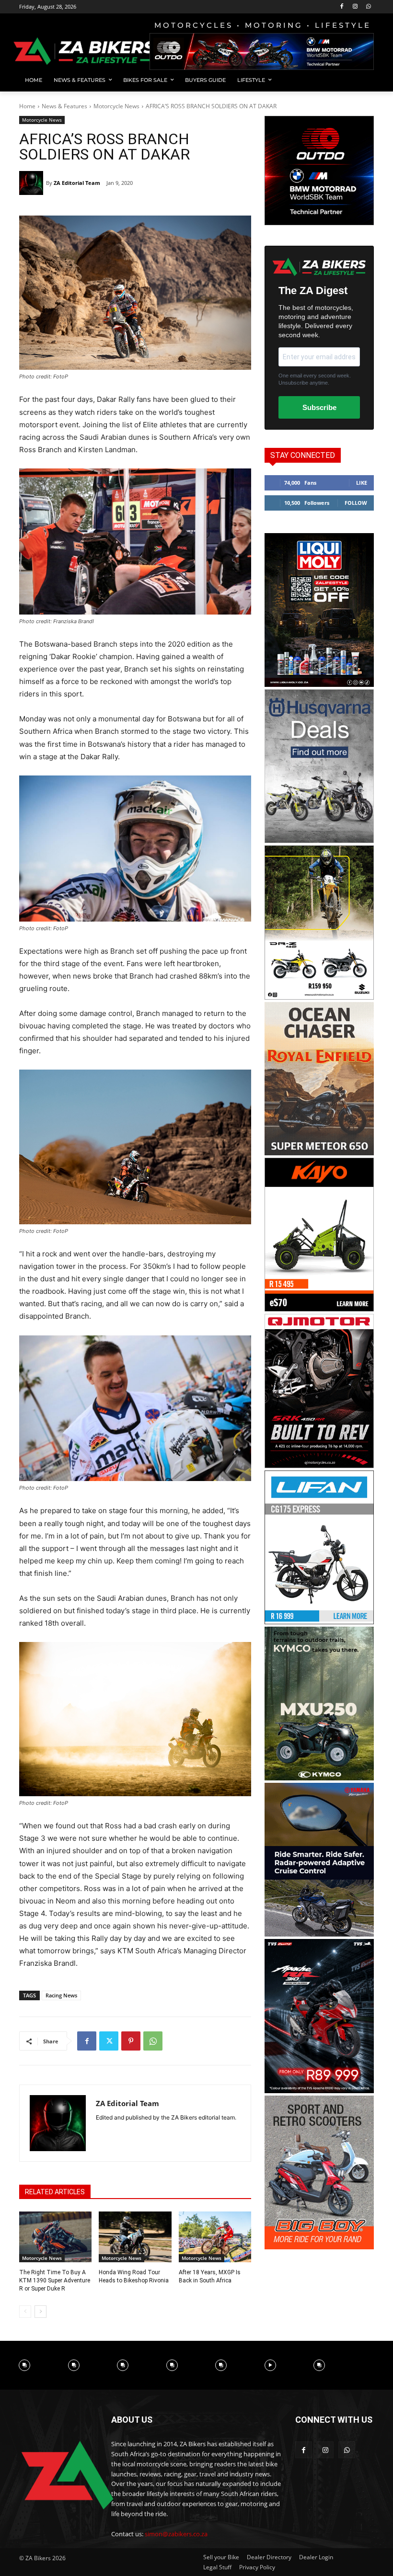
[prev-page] (25, 2312)
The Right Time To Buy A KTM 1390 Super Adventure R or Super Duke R (55, 2280)
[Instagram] (355, 7)
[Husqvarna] (319, 840)
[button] (363, 80)
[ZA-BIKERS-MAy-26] (319, 997)
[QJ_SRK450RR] (319, 1465)
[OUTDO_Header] (262, 51)
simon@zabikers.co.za (176, 2534)
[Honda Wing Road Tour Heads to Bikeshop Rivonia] (135, 2237)
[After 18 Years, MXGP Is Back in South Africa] (215, 2237)
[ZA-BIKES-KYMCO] (319, 1778)
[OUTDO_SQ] (319, 222)
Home (27, 106)
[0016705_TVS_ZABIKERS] (319, 2091)
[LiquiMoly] (319, 684)
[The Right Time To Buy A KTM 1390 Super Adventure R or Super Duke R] (55, 2237)
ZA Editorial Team (77, 183)
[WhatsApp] (368, 7)
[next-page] (40, 2312)
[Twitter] (109, 2041)
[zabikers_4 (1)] (319, 1153)
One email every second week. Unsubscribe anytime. (315, 379)
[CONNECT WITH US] (335, 2434)
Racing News (61, 1995)
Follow (356, 503)
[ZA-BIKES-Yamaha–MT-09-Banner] (319, 1934)
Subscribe (319, 407)
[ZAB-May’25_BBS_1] (319, 2247)
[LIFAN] (319, 1622)
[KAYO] (319, 1309)
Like (362, 483)
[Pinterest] (131, 2041)
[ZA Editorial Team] (33, 183)
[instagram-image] (25, 2365)
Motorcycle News (116, 106)
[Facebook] (342, 7)
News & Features (64, 106)
